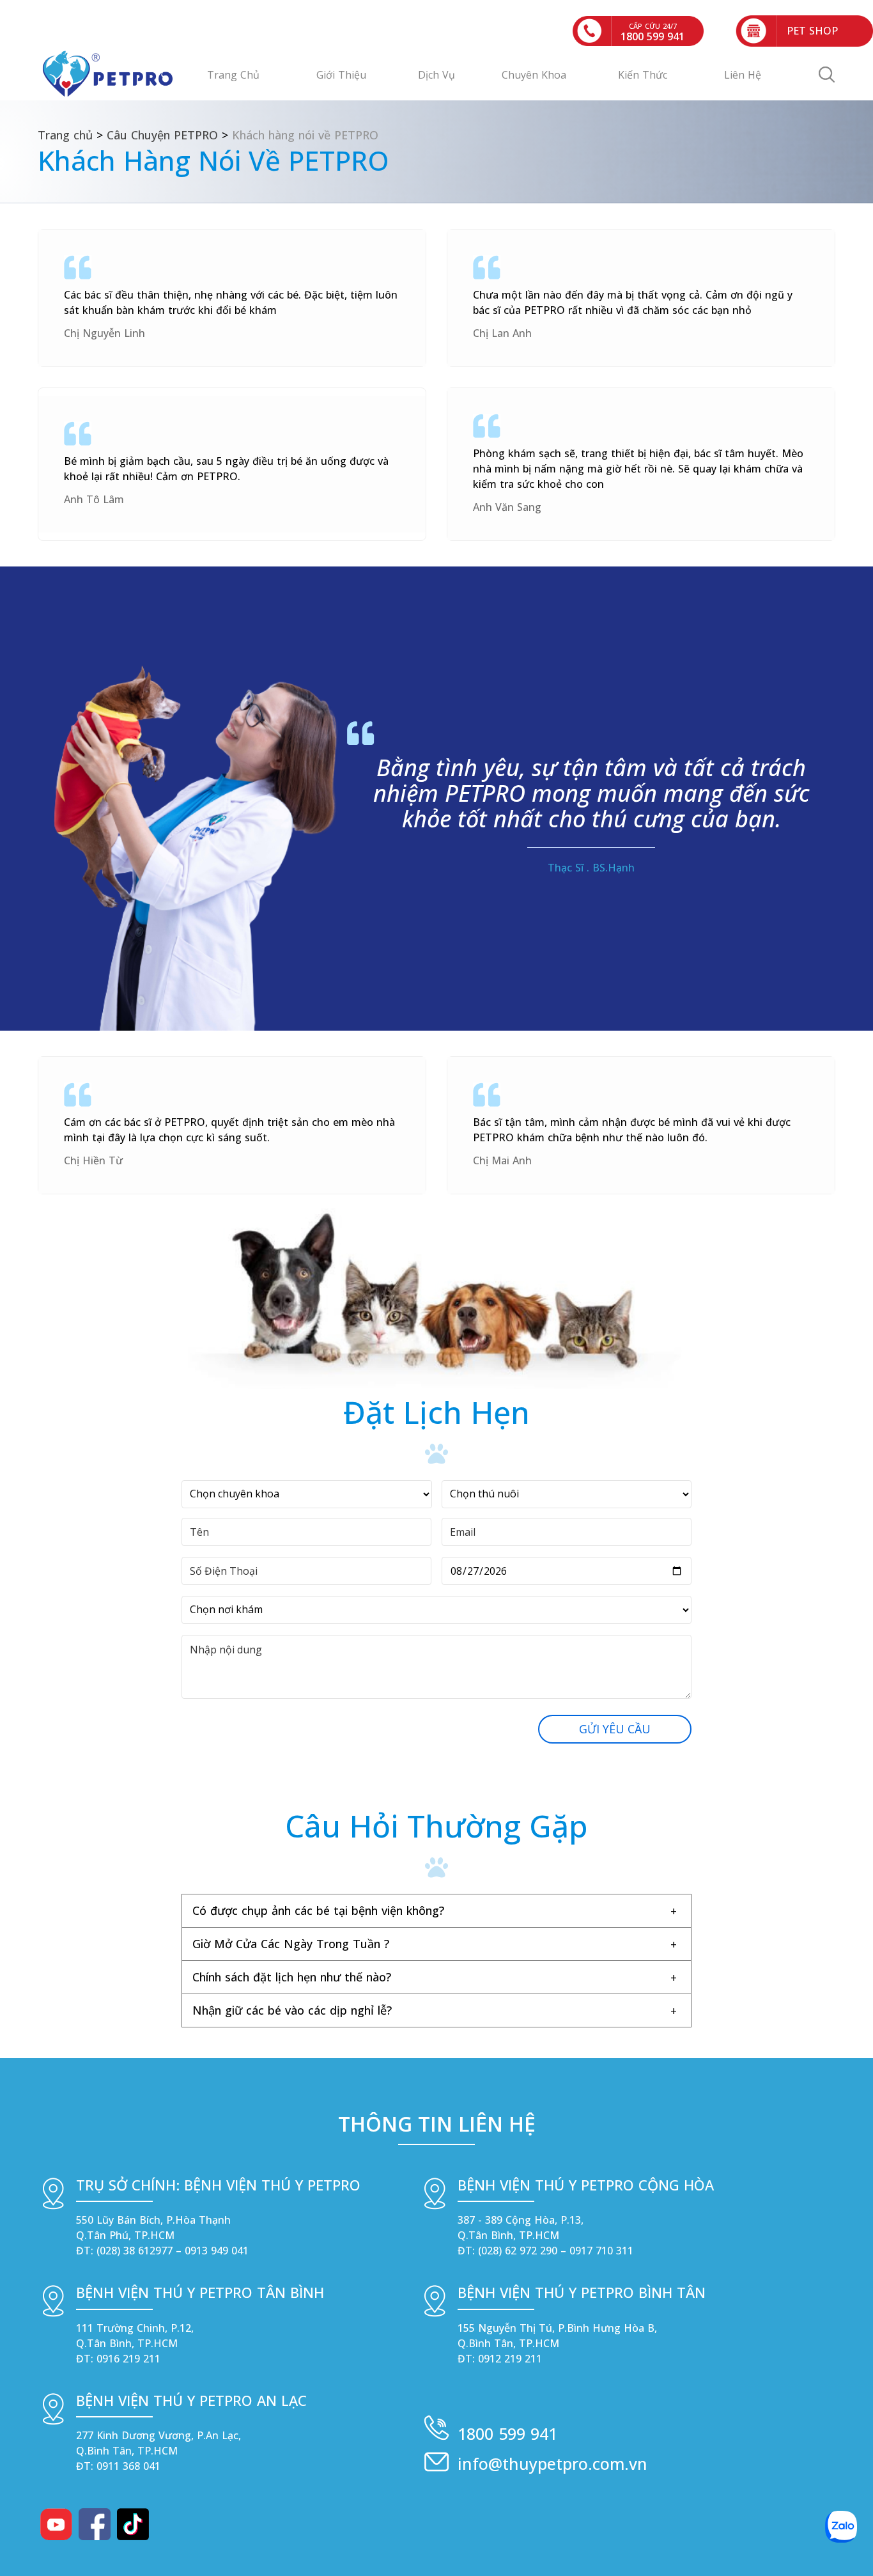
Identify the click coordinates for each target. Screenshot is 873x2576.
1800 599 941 (507, 2433)
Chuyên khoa (534, 75)
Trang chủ (65, 135)
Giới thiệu (341, 75)
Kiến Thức (643, 75)
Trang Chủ (233, 75)
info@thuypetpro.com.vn (552, 2463)
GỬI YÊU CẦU (615, 1729)
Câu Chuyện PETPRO (162, 135)
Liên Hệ (743, 75)
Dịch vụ (436, 75)
